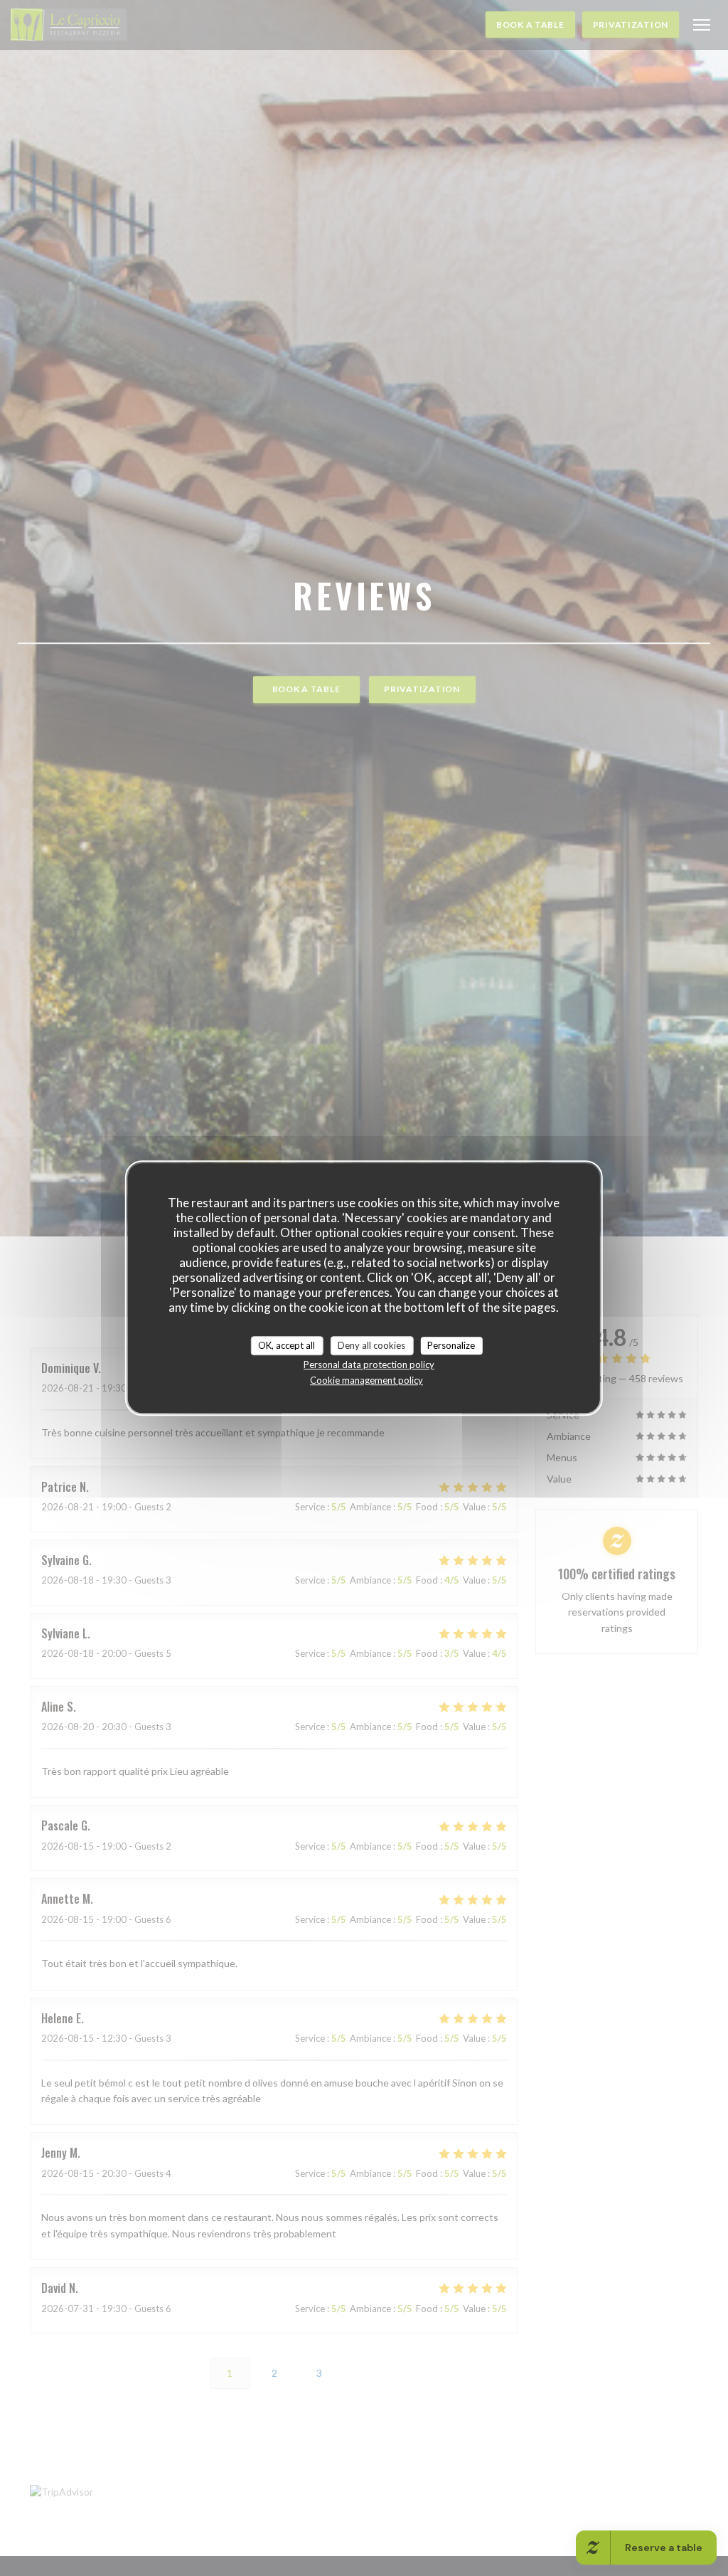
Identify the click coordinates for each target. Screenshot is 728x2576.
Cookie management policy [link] (366, 1380)
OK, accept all (287, 1345)
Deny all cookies (371, 1345)
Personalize (451, 1345)
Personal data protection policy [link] (369, 1364)
